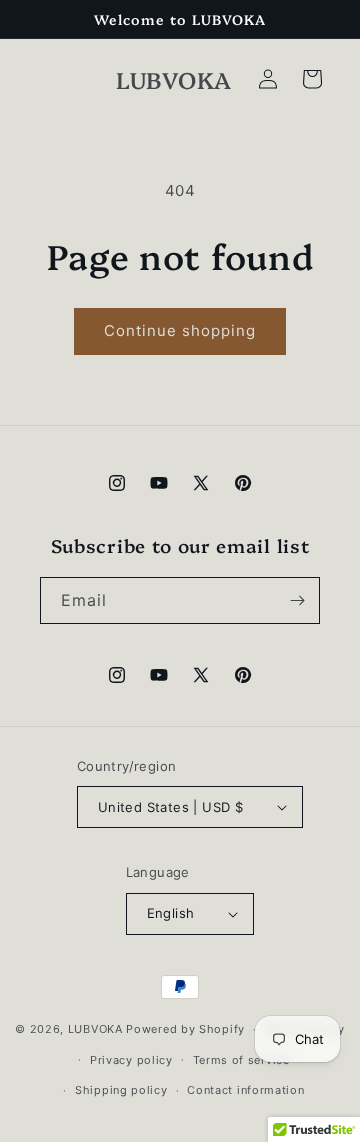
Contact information (245, 1090)
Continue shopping (180, 330)
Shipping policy (121, 1090)
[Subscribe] (297, 600)
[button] (312, 79)
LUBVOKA (95, 1029)
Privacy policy (131, 1060)
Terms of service (241, 1060)
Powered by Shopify (185, 1029)
